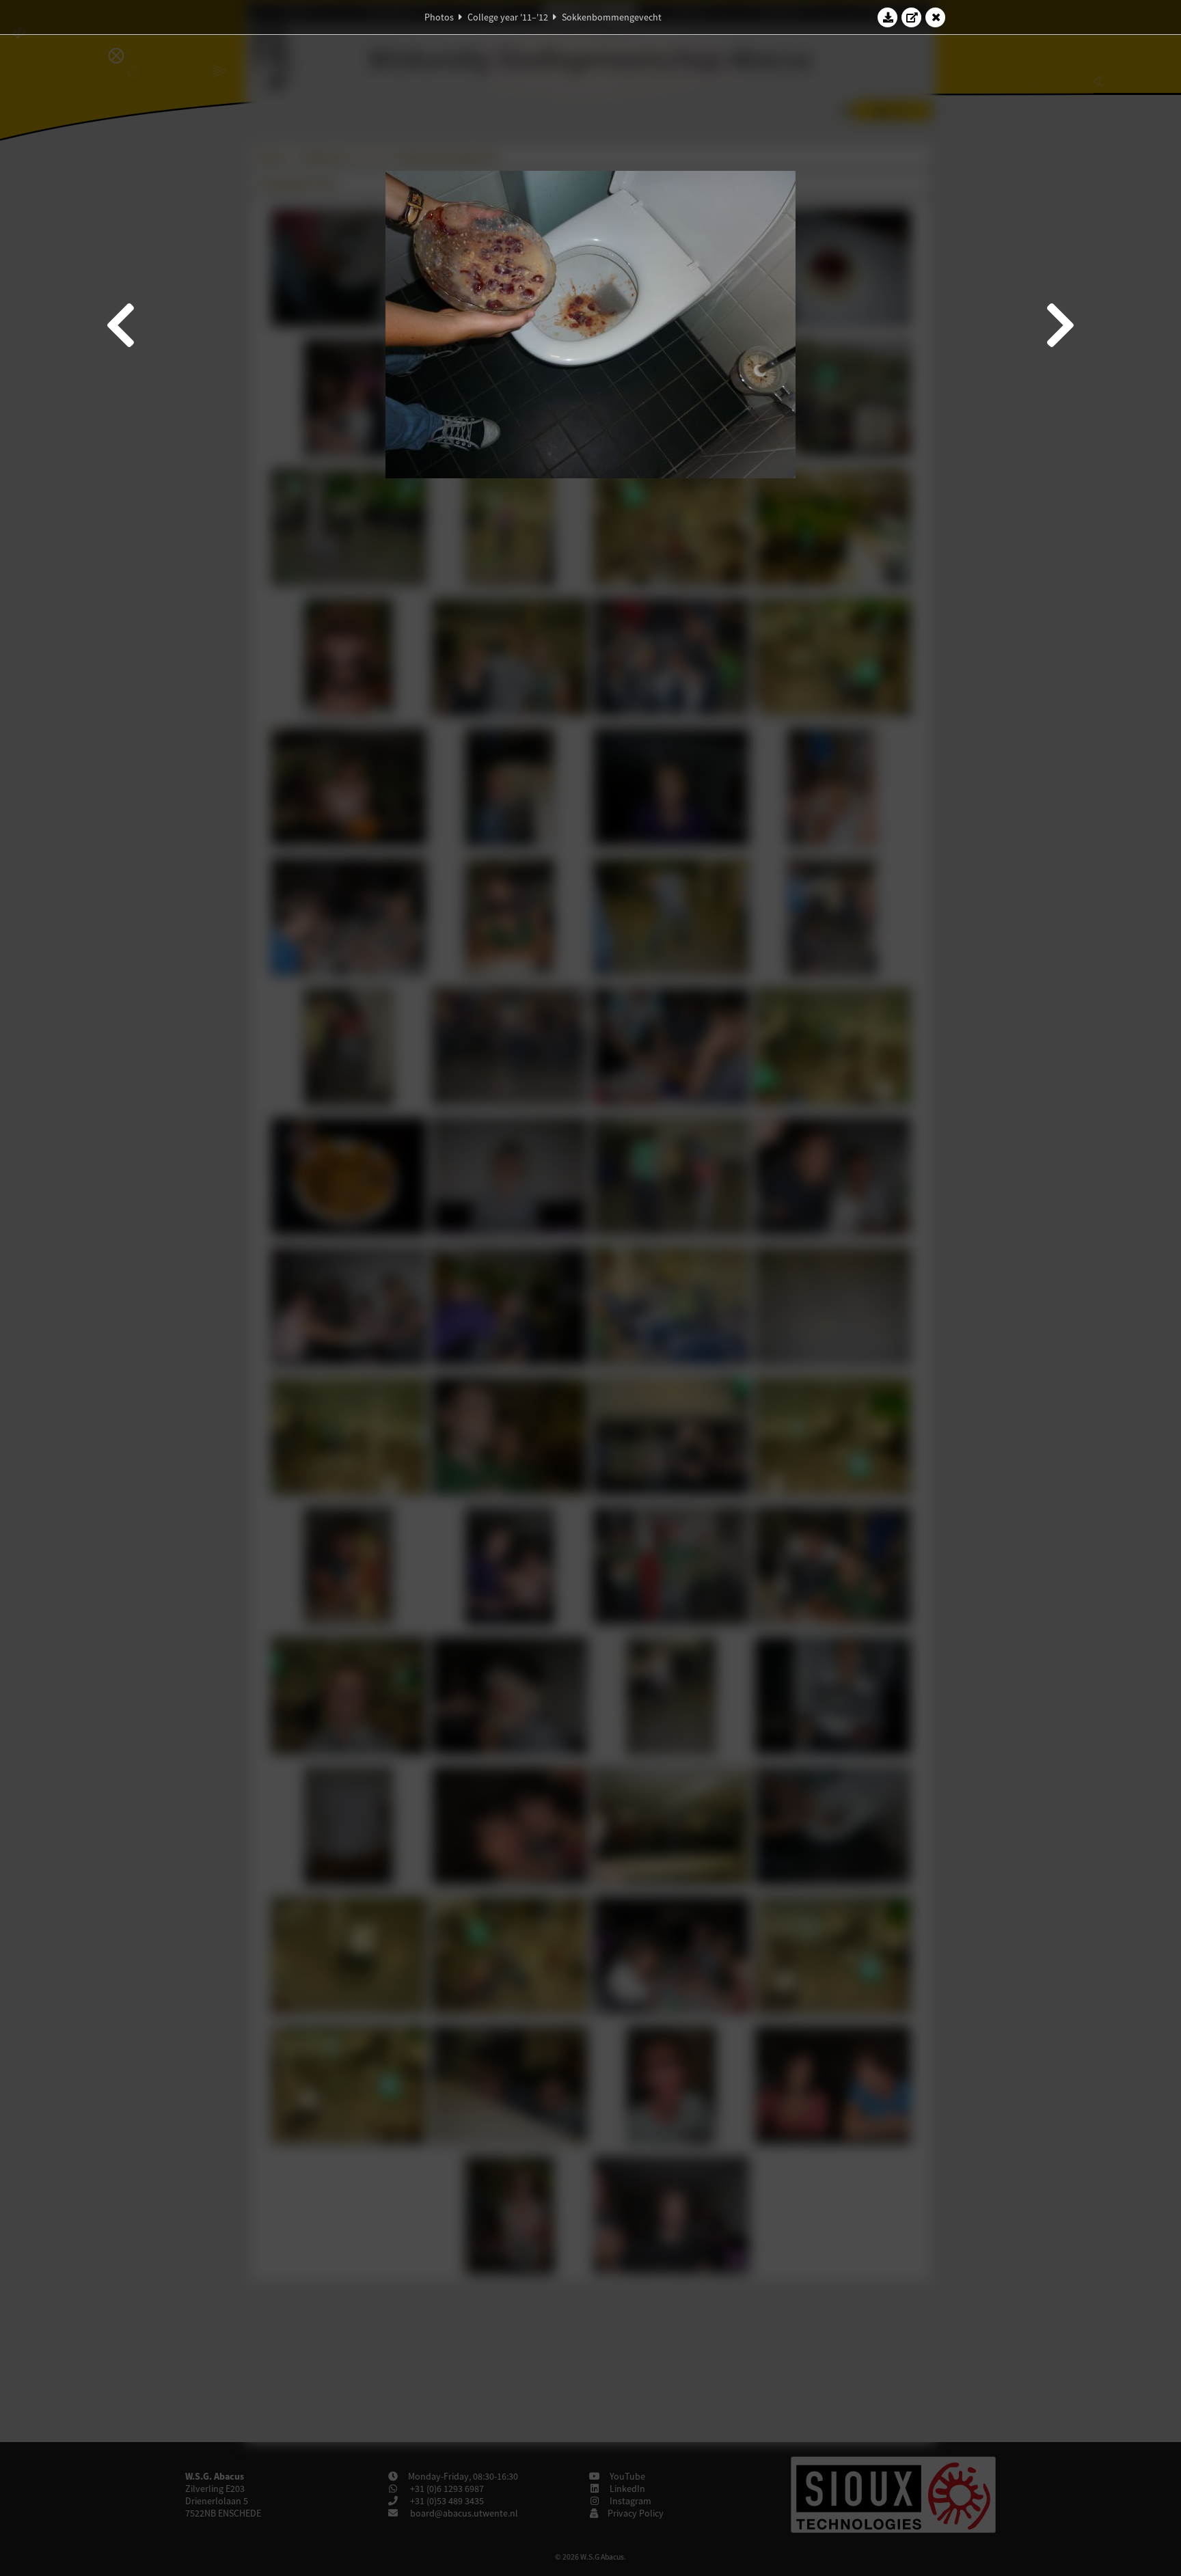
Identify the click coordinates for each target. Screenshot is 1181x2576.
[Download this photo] (888, 17)
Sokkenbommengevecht (612, 17)
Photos (439, 17)
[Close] (936, 17)
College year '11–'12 (508, 17)
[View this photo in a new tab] (912, 17)
